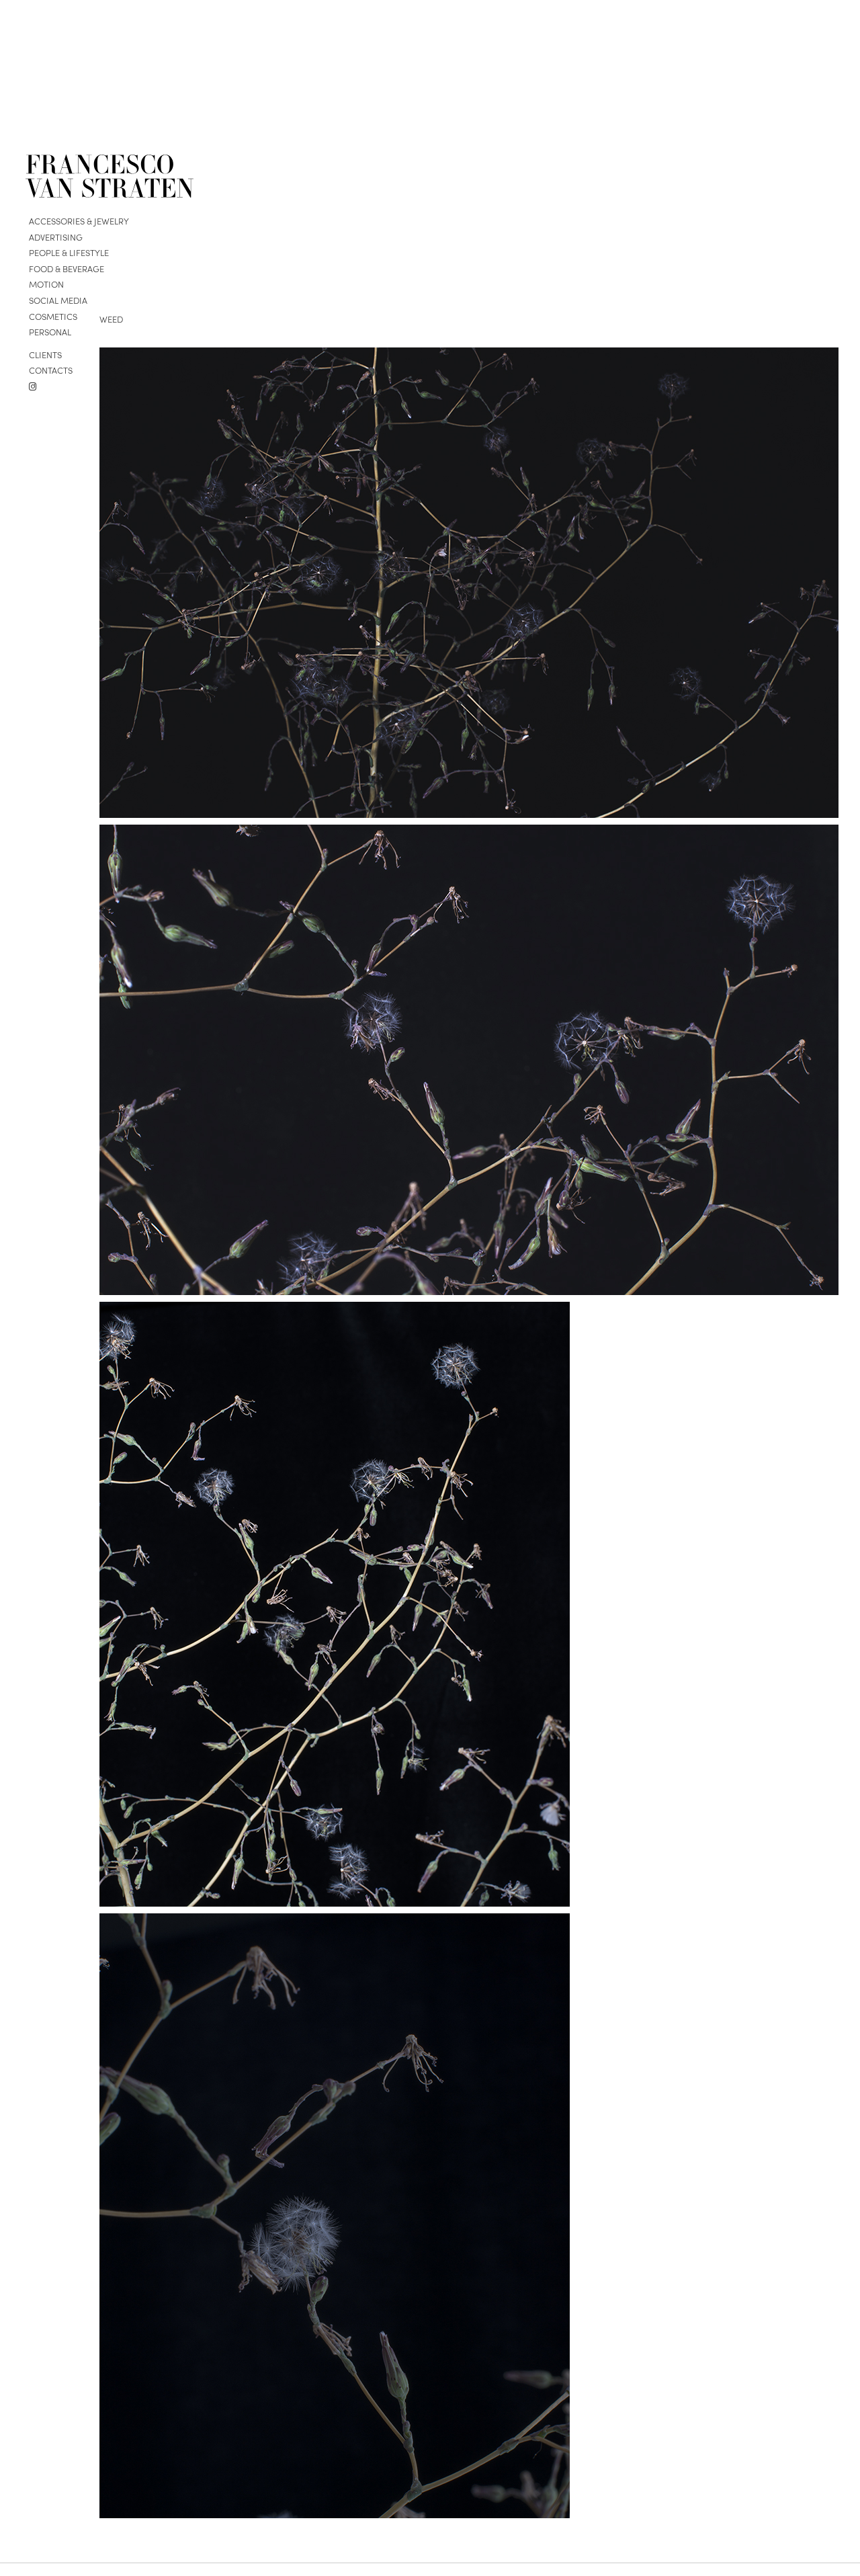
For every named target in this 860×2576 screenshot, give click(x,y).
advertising (56, 237)
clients (45, 354)
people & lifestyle (69, 252)
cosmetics (53, 316)
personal (50, 332)
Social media (58, 300)
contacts (51, 370)
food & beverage (67, 268)
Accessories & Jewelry (79, 221)
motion (46, 284)
